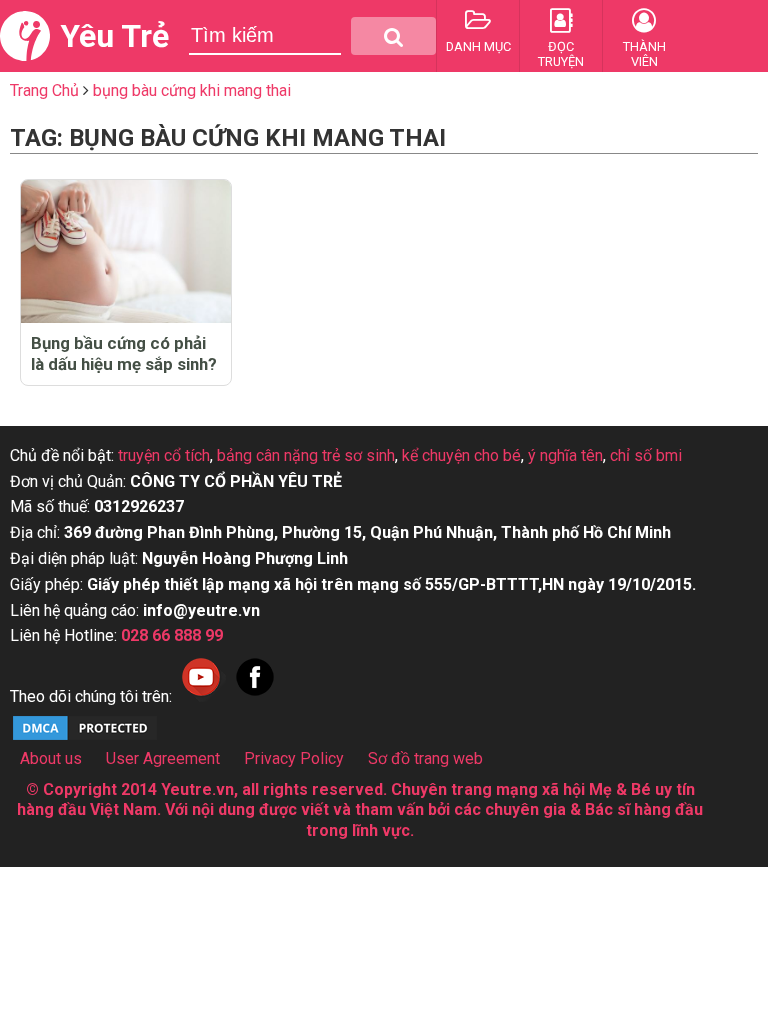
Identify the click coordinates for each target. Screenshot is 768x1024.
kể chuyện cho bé (461, 455)
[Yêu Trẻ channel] (201, 696)
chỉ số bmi (646, 455)
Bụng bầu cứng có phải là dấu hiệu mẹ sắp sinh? (124, 353)
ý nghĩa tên (565, 455)
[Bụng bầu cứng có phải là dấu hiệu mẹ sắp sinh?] (126, 251)
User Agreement (163, 758)
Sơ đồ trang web (425, 758)
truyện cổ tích (164, 455)
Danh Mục (478, 46)
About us (51, 758)
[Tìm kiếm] (393, 36)
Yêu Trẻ (114, 36)
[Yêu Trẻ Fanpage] (255, 696)
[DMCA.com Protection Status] (85, 737)
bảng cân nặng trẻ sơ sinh (306, 455)
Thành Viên (644, 54)
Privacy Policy (294, 758)
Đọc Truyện (561, 54)
